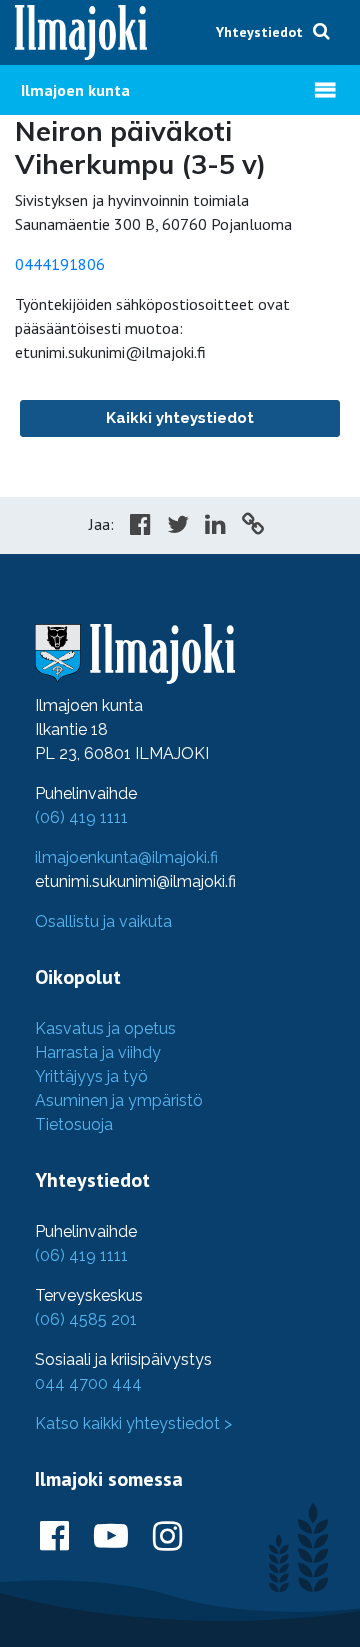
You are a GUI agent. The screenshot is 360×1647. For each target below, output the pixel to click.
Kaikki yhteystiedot (180, 418)
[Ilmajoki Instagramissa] (167, 1537)
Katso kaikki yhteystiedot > (133, 1423)
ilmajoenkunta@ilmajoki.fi (126, 857)
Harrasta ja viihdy (98, 1052)
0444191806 (60, 264)
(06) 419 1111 (81, 817)
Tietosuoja (74, 1124)
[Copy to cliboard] (253, 527)
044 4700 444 (88, 1383)
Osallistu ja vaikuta (103, 921)
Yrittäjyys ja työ (91, 1076)
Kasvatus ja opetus (105, 1028)
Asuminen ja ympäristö (119, 1100)
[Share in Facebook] (140, 527)
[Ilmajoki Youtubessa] (111, 1537)
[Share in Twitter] (178, 527)
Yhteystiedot (259, 32)
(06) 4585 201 (86, 1319)
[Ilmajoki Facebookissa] (54, 1537)
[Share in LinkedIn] (215, 527)
